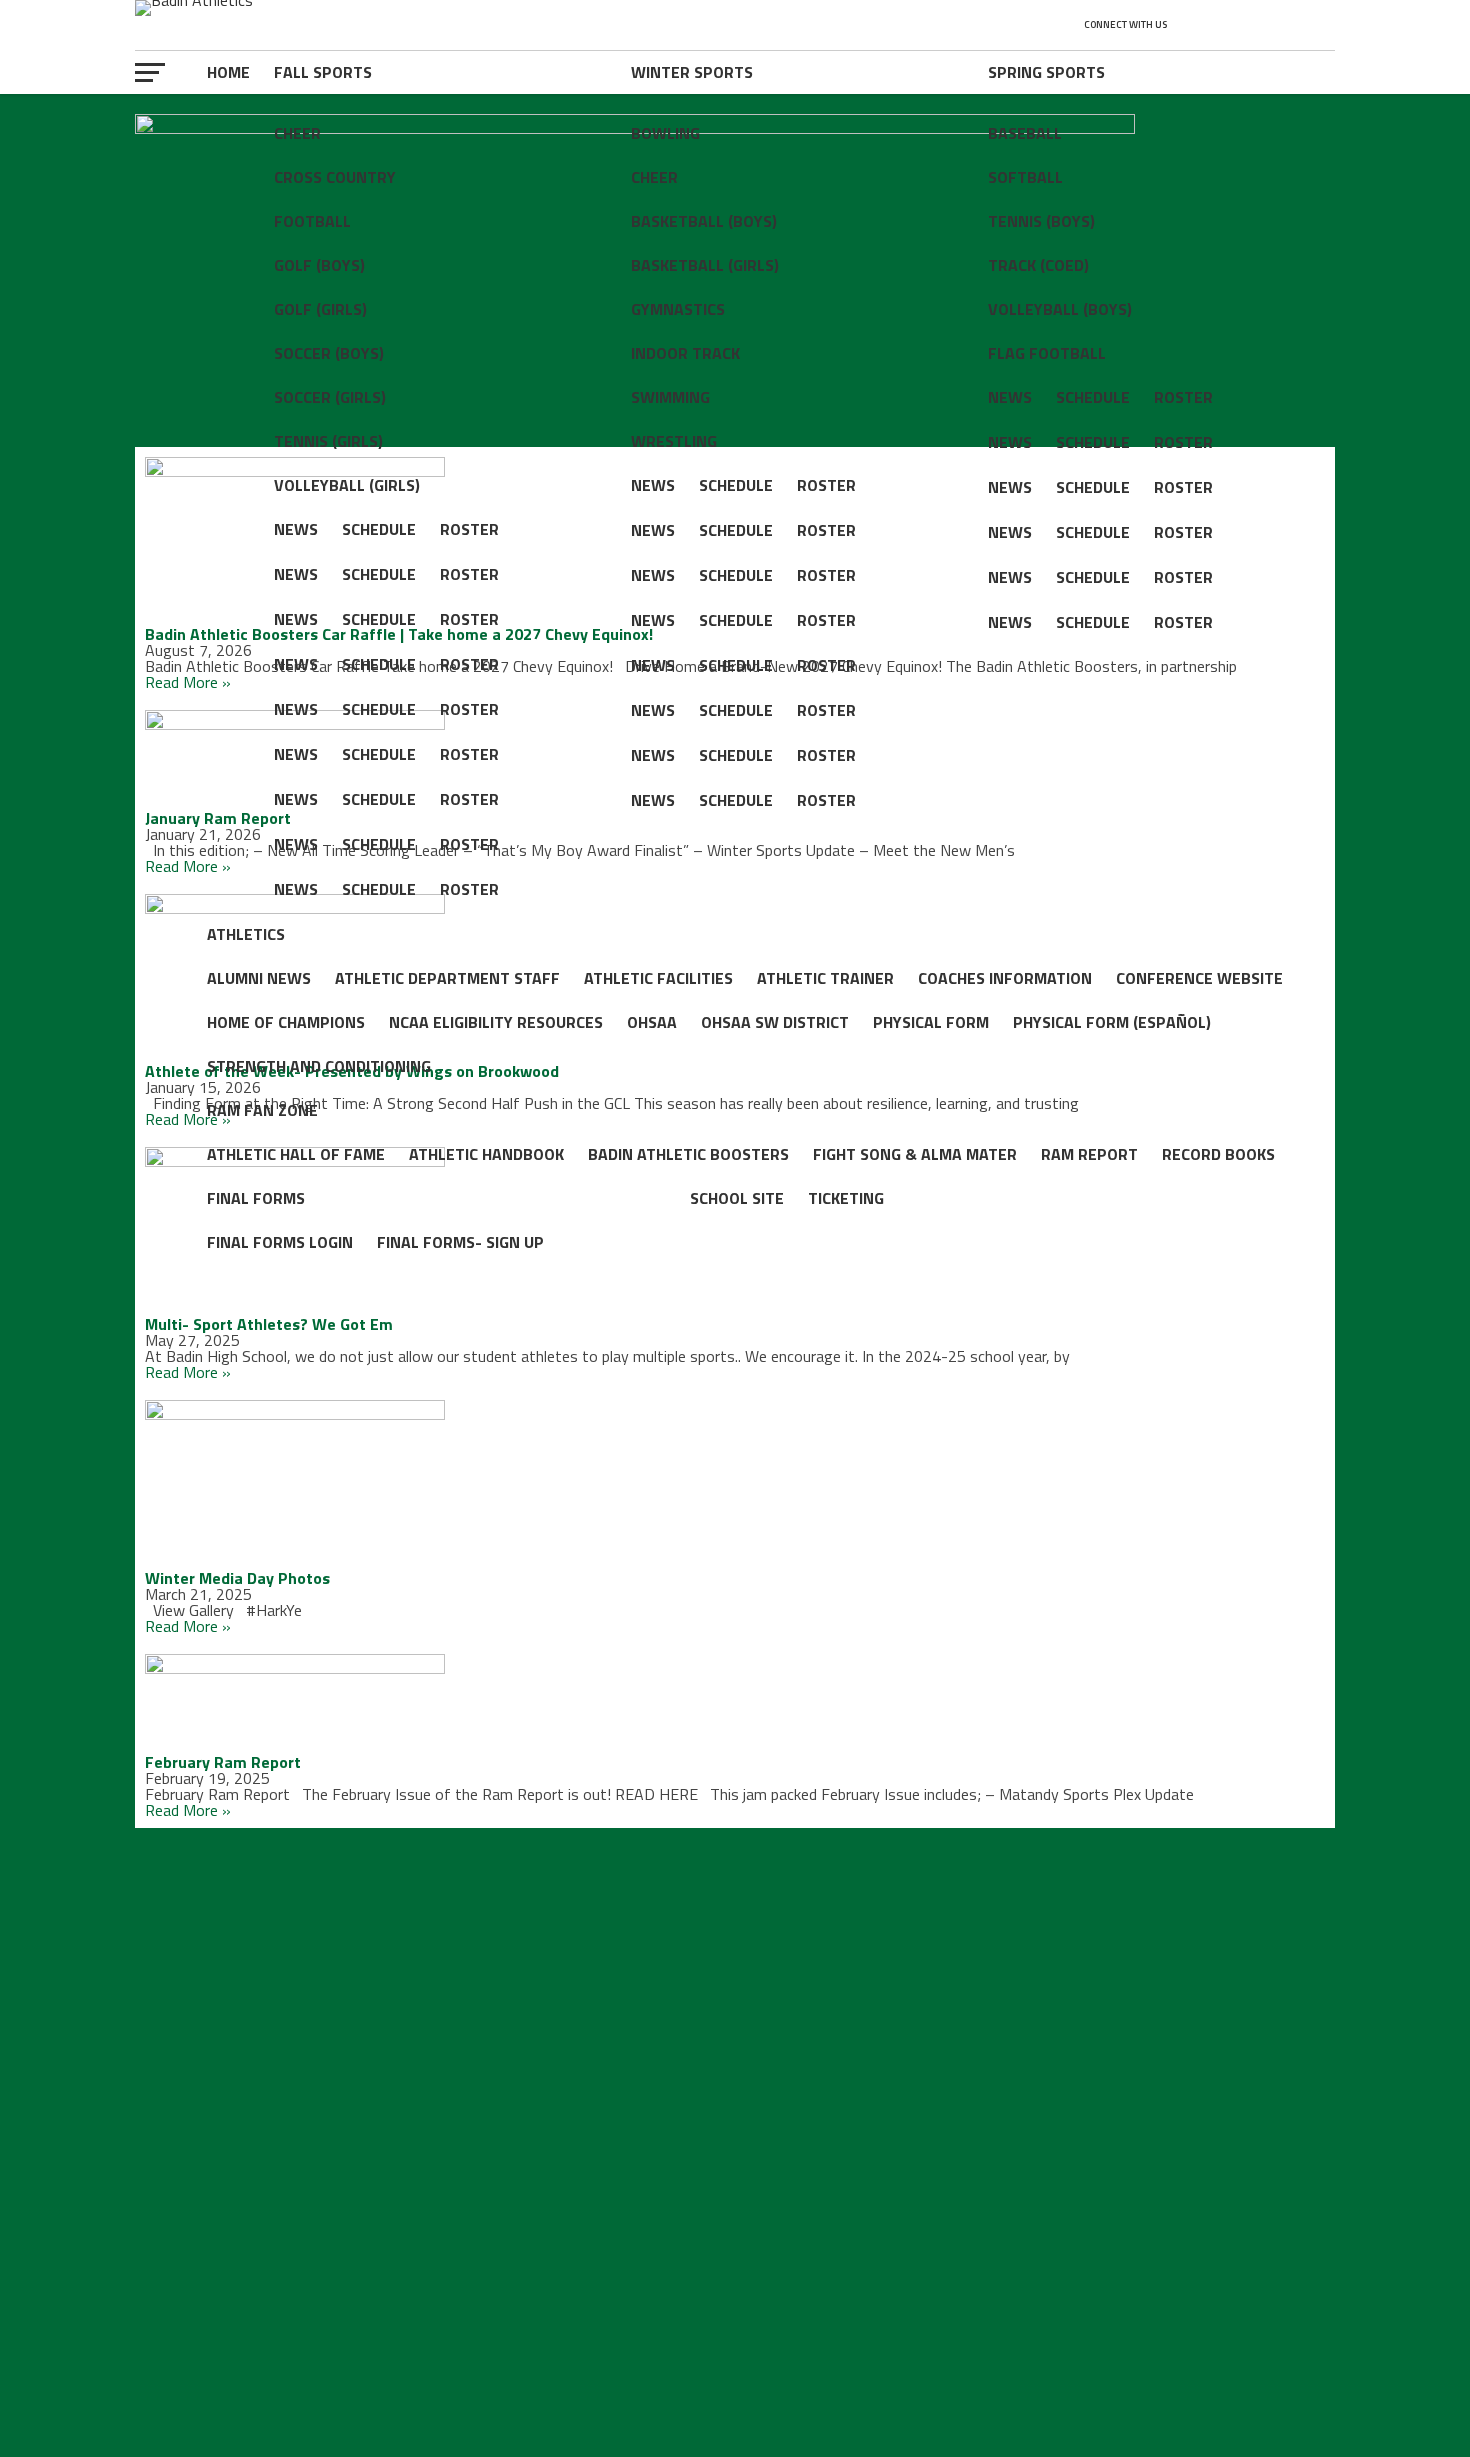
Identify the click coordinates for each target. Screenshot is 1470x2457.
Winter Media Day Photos (237, 1578)
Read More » (188, 682)
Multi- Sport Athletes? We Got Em (269, 1324)
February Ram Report (223, 1762)
